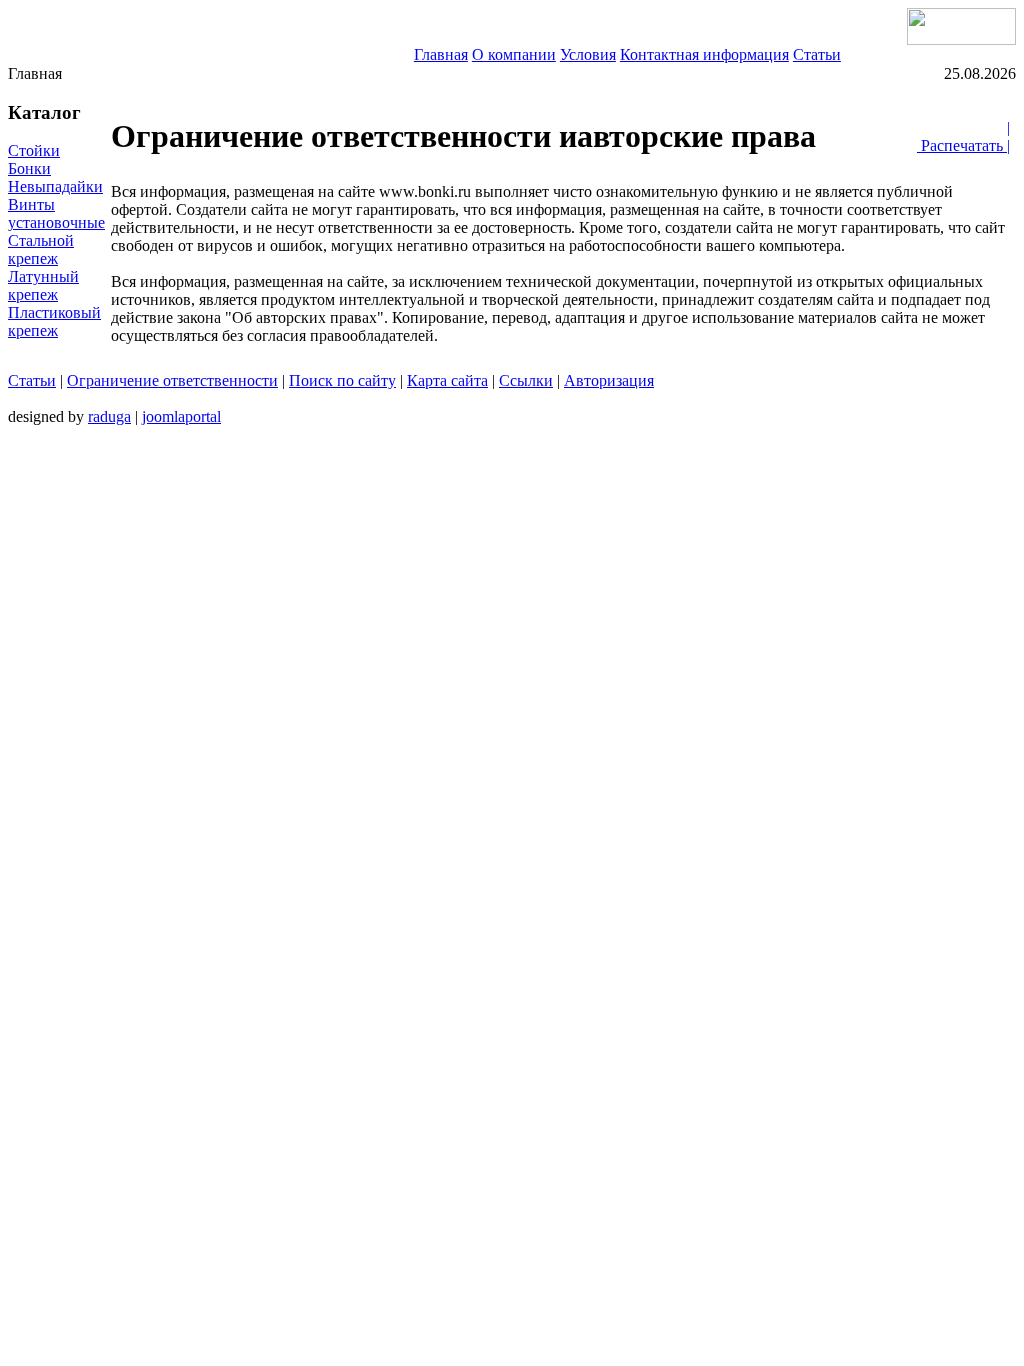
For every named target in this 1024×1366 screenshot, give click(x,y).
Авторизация (609, 380)
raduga (109, 416)
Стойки (34, 150)
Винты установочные (56, 213)
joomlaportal (181, 416)
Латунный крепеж (43, 285)
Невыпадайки (55, 186)
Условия (588, 54)
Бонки (29, 168)
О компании (514, 54)
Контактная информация (704, 54)
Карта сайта (447, 380)
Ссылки (526, 380)
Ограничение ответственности (172, 380)
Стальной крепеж (41, 249)
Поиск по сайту (342, 380)
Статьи (817, 54)
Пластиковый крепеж (54, 321)
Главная (441, 54)
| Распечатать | (963, 136)
